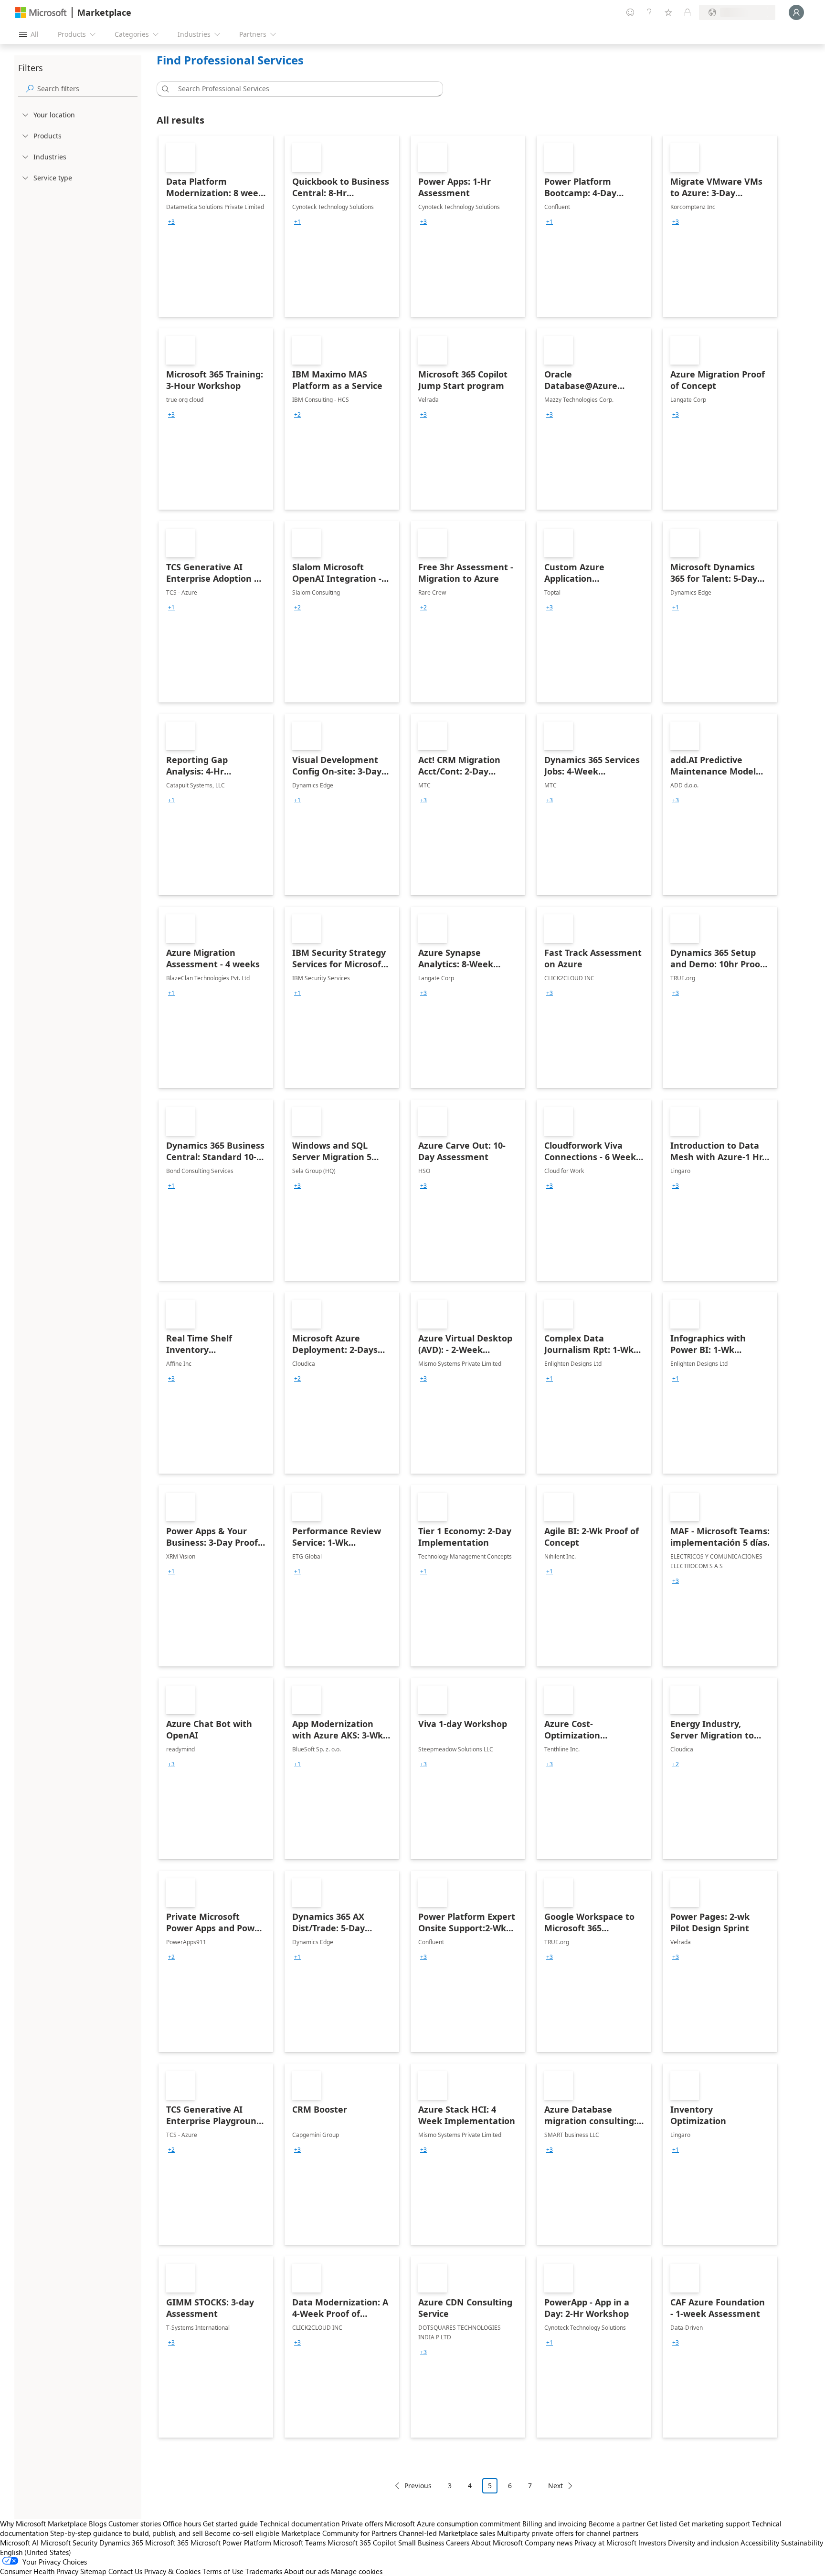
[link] (216, 226)
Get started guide (230, 2524)
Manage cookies (357, 2571)
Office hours (182, 2524)
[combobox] (303, 89)
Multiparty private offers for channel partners (568, 2533)
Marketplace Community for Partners (339, 2533)
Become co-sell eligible (242, 2533)
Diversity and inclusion (703, 2543)
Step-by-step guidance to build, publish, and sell (127, 2533)
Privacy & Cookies (172, 2571)
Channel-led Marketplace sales (447, 2533)
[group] (171, 222)
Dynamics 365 (121, 2543)
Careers (458, 2543)
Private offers (362, 2524)
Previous (418, 2486)
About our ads (307, 2571)
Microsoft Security (69, 2543)
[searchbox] (87, 89)
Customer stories (135, 2524)
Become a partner (617, 2524)
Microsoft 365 (167, 2543)
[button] (164, 89)
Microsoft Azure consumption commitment (454, 2524)
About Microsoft (497, 2543)
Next (555, 2486)
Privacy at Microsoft (605, 2543)
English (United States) (36, 2552)
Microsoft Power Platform (231, 2543)
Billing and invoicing (555, 2524)
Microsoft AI (19, 2543)
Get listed (662, 2524)
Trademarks (264, 2571)
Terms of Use (223, 2571)
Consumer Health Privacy (39, 2571)
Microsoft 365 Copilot (362, 2543)
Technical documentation (300, 2524)
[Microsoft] (41, 13)
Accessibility (760, 2543)
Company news (549, 2543)
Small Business (421, 2543)
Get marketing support (714, 2524)
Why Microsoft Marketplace (43, 2524)
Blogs (98, 2524)
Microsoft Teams (299, 2543)
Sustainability (802, 2543)
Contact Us (125, 2571)
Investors (652, 2543)
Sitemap (93, 2571)
